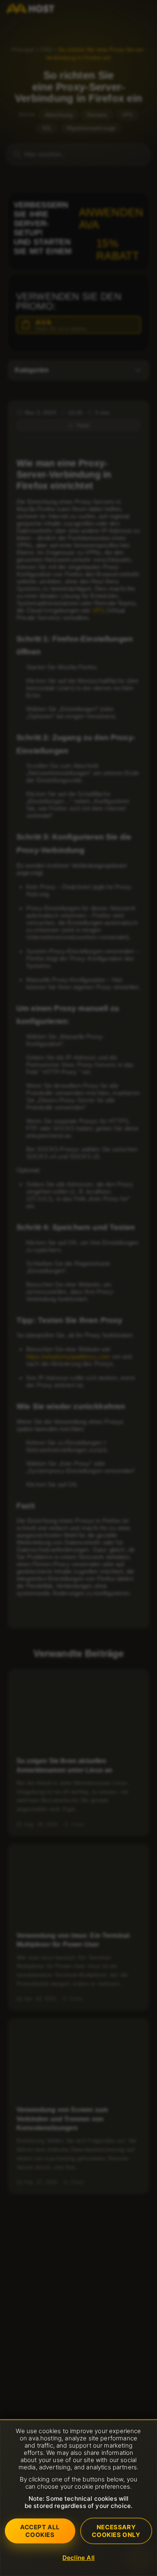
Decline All (78, 2558)
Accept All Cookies (40, 2531)
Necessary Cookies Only (116, 2531)
